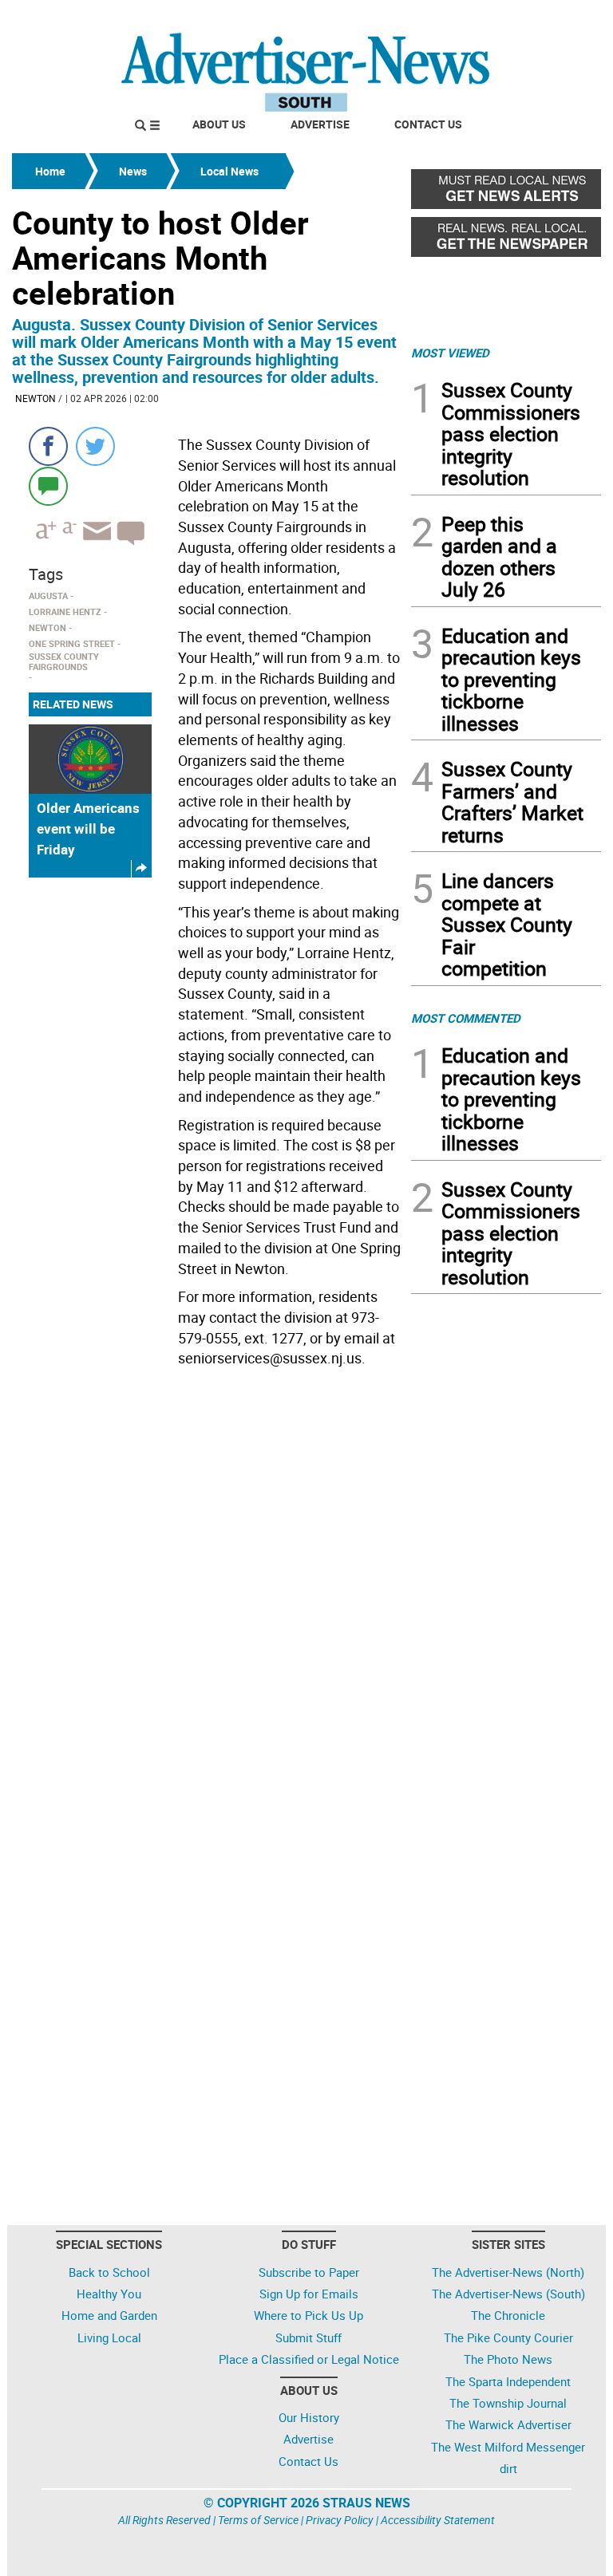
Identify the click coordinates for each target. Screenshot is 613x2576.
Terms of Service (258, 2520)
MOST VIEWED (450, 353)
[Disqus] (207, 1592)
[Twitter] (95, 446)
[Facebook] (48, 446)
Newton (36, 398)
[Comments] (48, 485)
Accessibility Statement (438, 2520)
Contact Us (428, 124)
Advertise (320, 124)
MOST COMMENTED (466, 1018)
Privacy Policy (340, 2520)
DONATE (562, 18)
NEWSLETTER (473, 18)
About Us (219, 124)
